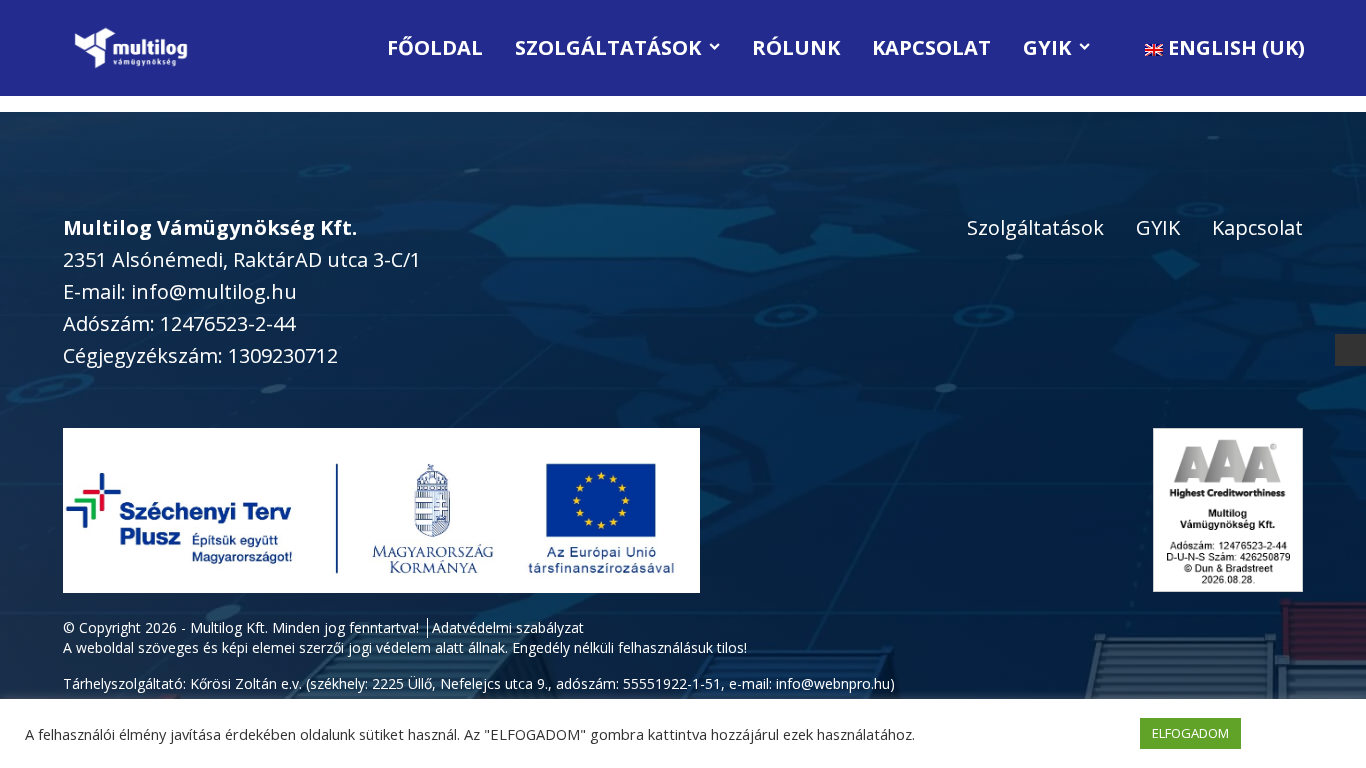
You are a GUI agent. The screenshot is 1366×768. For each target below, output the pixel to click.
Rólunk (796, 47)
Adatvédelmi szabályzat (508, 627)
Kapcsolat (931, 47)
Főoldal (435, 47)
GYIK (1047, 47)
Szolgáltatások (608, 47)
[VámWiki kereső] (1351, 349)
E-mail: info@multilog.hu (180, 291)
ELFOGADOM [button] (1190, 733)
